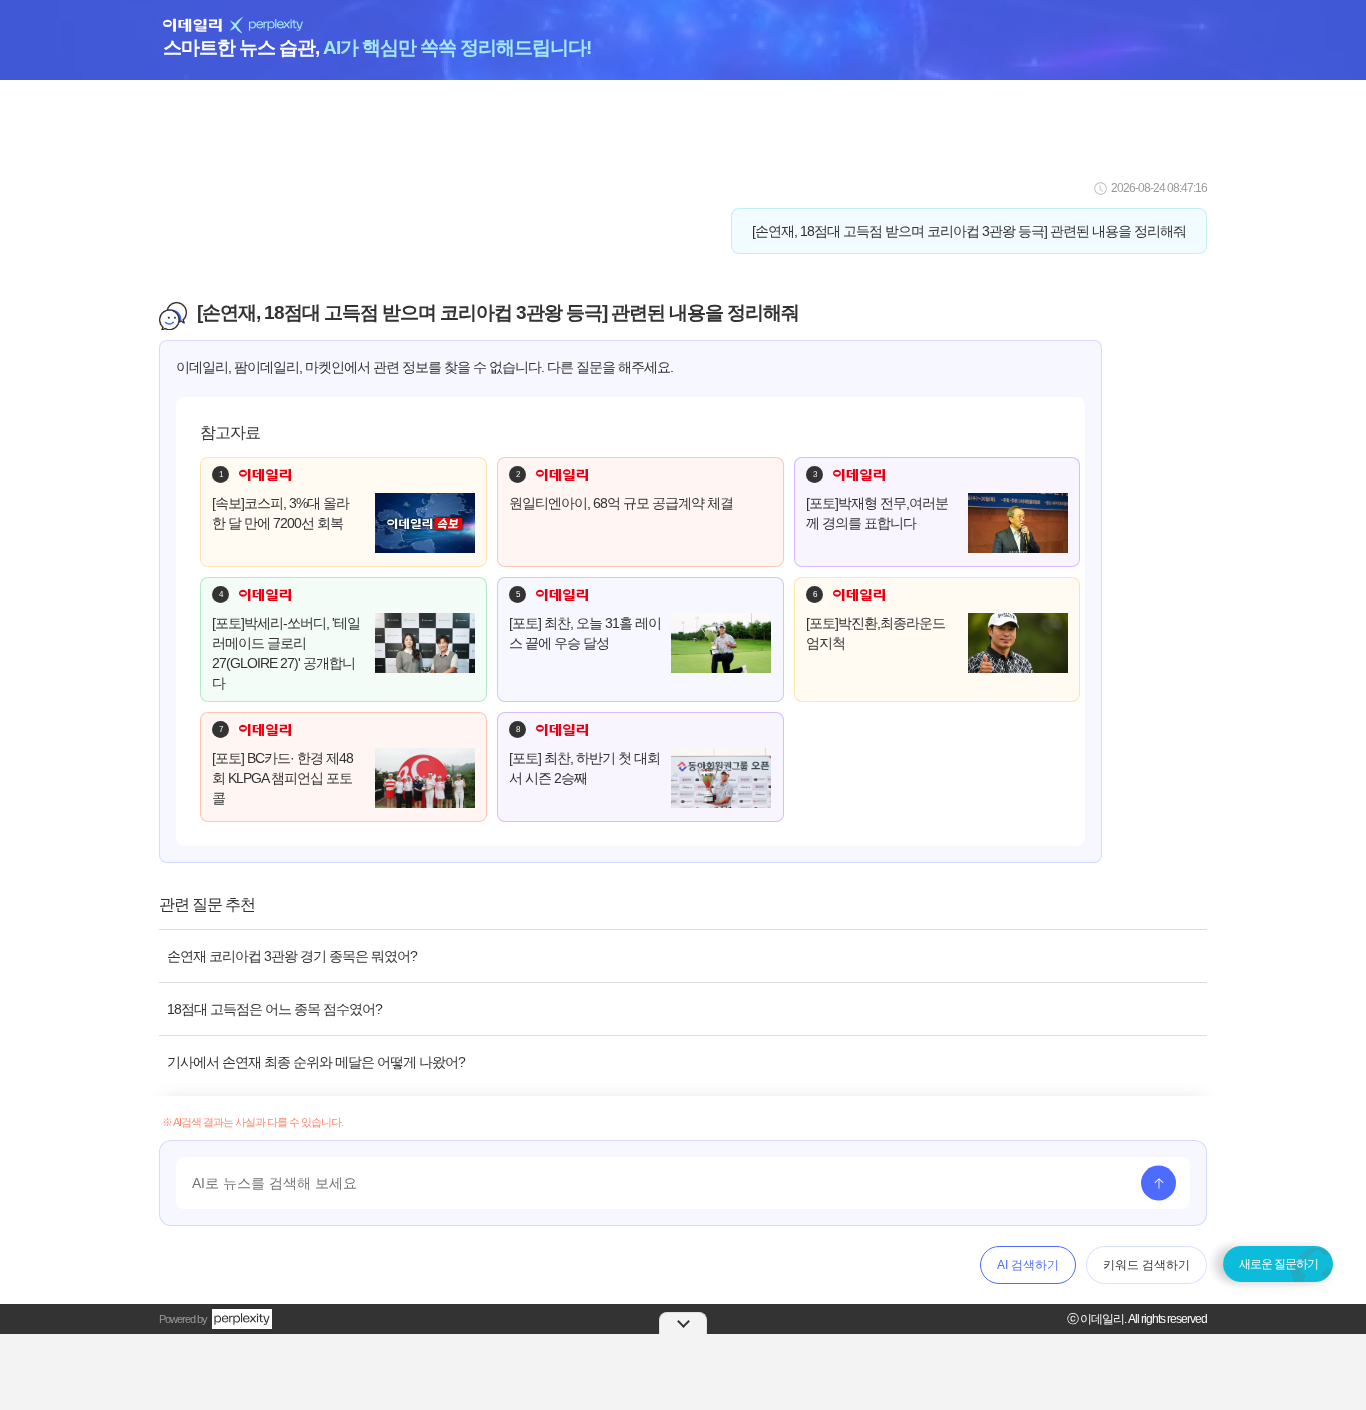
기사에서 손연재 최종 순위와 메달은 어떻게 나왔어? (316, 1062)
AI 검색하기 (1028, 1265)
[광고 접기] (683, 1323)
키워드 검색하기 (1146, 1265)
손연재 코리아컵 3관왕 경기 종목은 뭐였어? (292, 956)
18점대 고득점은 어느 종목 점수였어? (274, 1009)
